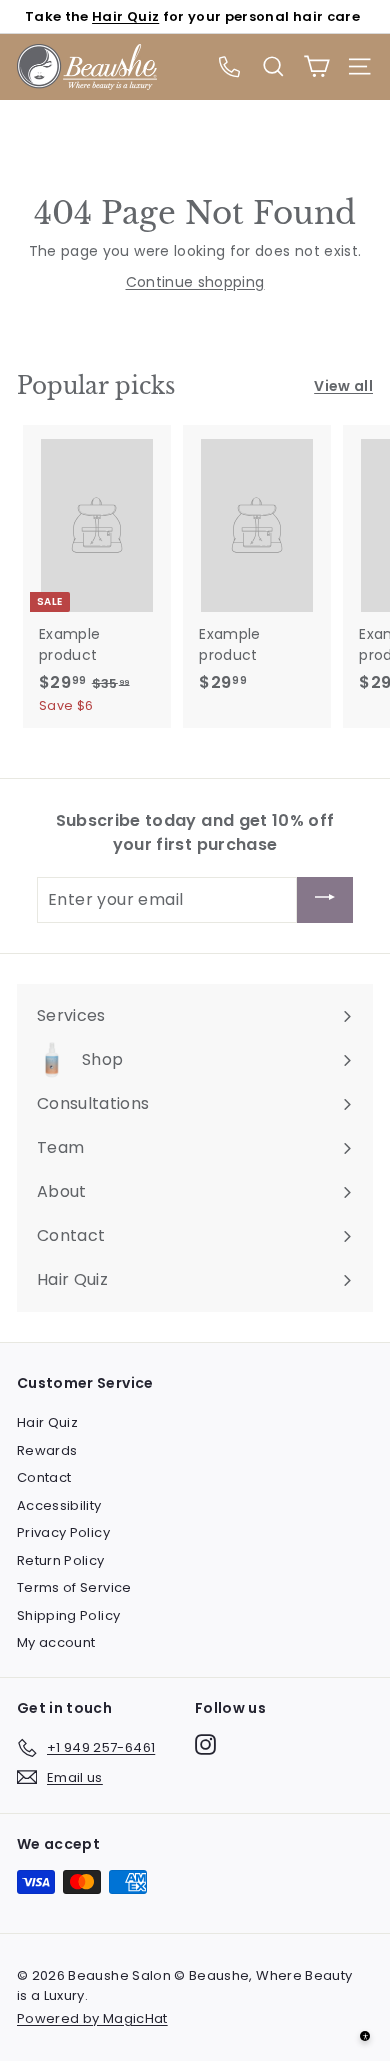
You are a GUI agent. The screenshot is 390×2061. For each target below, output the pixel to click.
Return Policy (61, 1560)
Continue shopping (195, 282)
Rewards (47, 1450)
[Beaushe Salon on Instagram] (205, 1744)
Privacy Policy (63, 1532)
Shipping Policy (68, 1615)
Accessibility (59, 1505)
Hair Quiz (125, 16)
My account (56, 1642)
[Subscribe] (325, 900)
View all (343, 386)
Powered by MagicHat (92, 2018)
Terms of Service (74, 1587)
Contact (44, 1477)
